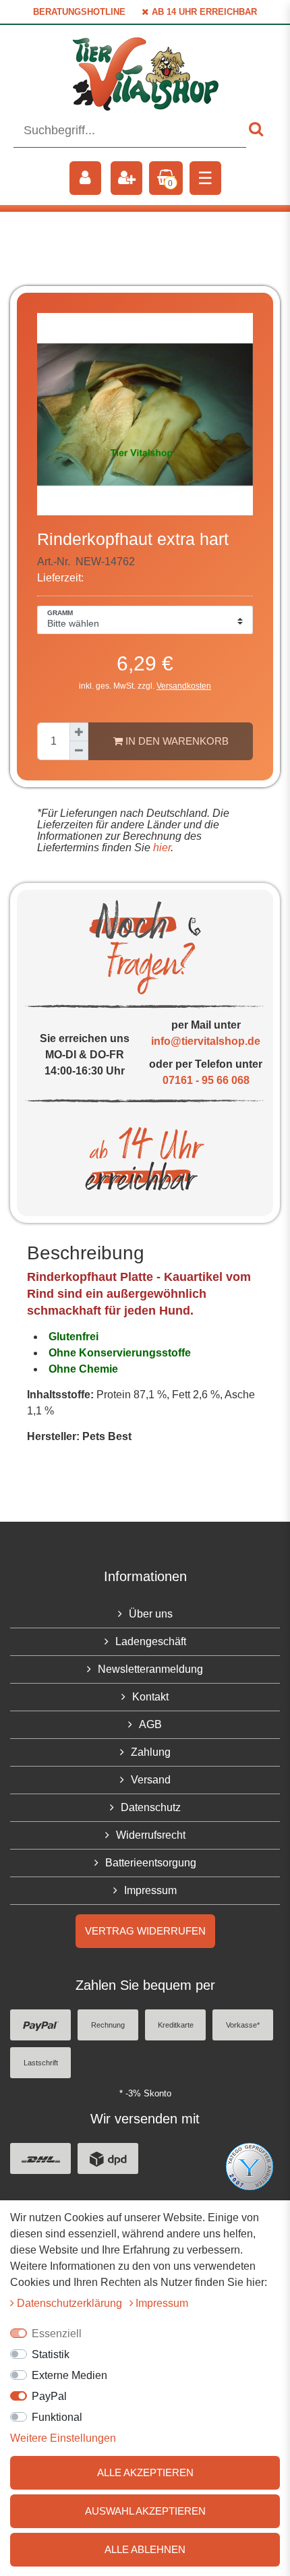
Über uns (151, 1614)
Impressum (150, 1890)
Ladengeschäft (151, 1641)
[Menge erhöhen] (79, 732)
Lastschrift (41, 2063)
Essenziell (57, 2334)
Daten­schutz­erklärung (71, 2303)
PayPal (49, 2396)
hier (161, 848)
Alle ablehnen (145, 2549)
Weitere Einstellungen (63, 2438)
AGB (150, 1724)
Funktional (57, 2417)
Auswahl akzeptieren (145, 2511)
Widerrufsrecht (151, 1835)
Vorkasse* (243, 2025)
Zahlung (151, 1752)
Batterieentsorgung (151, 1863)
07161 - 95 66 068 (206, 1080)
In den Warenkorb (176, 741)
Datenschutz (151, 1807)
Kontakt (150, 1697)
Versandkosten (184, 686)
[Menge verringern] (79, 751)
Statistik (51, 2354)
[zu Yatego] (250, 2166)
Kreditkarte (176, 2025)
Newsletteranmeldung (150, 1669)
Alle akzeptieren (145, 2472)
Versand (151, 1780)
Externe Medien (69, 2375)
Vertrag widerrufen (145, 1931)
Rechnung (108, 2025)
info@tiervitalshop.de (206, 1041)
